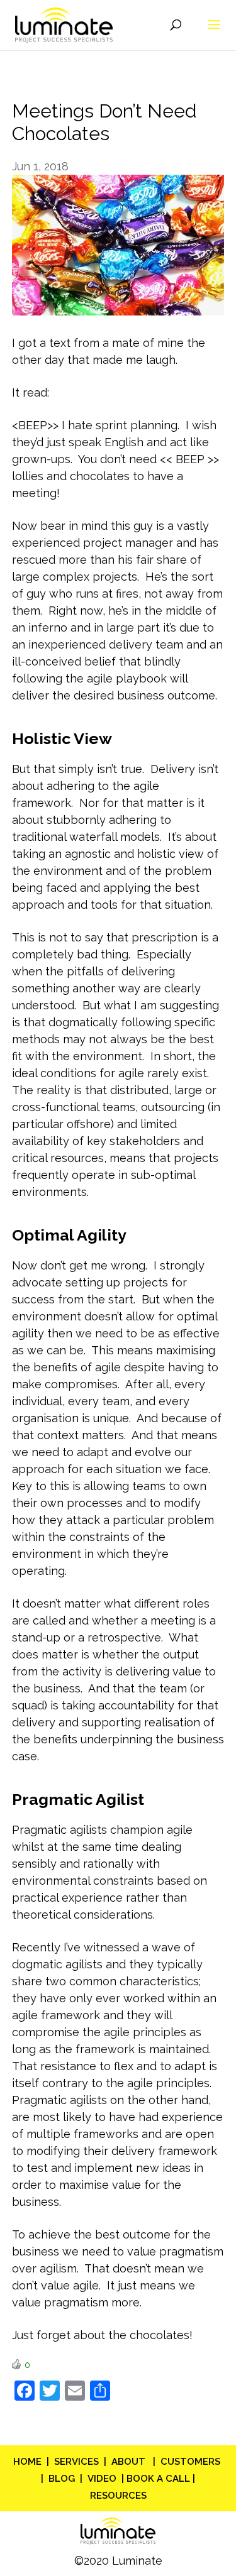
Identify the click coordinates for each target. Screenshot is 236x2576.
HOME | (34, 2462)
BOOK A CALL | (160, 2479)
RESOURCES (118, 2496)
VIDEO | (106, 2479)
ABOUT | (136, 2462)
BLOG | (68, 2479)
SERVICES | (83, 2462)
